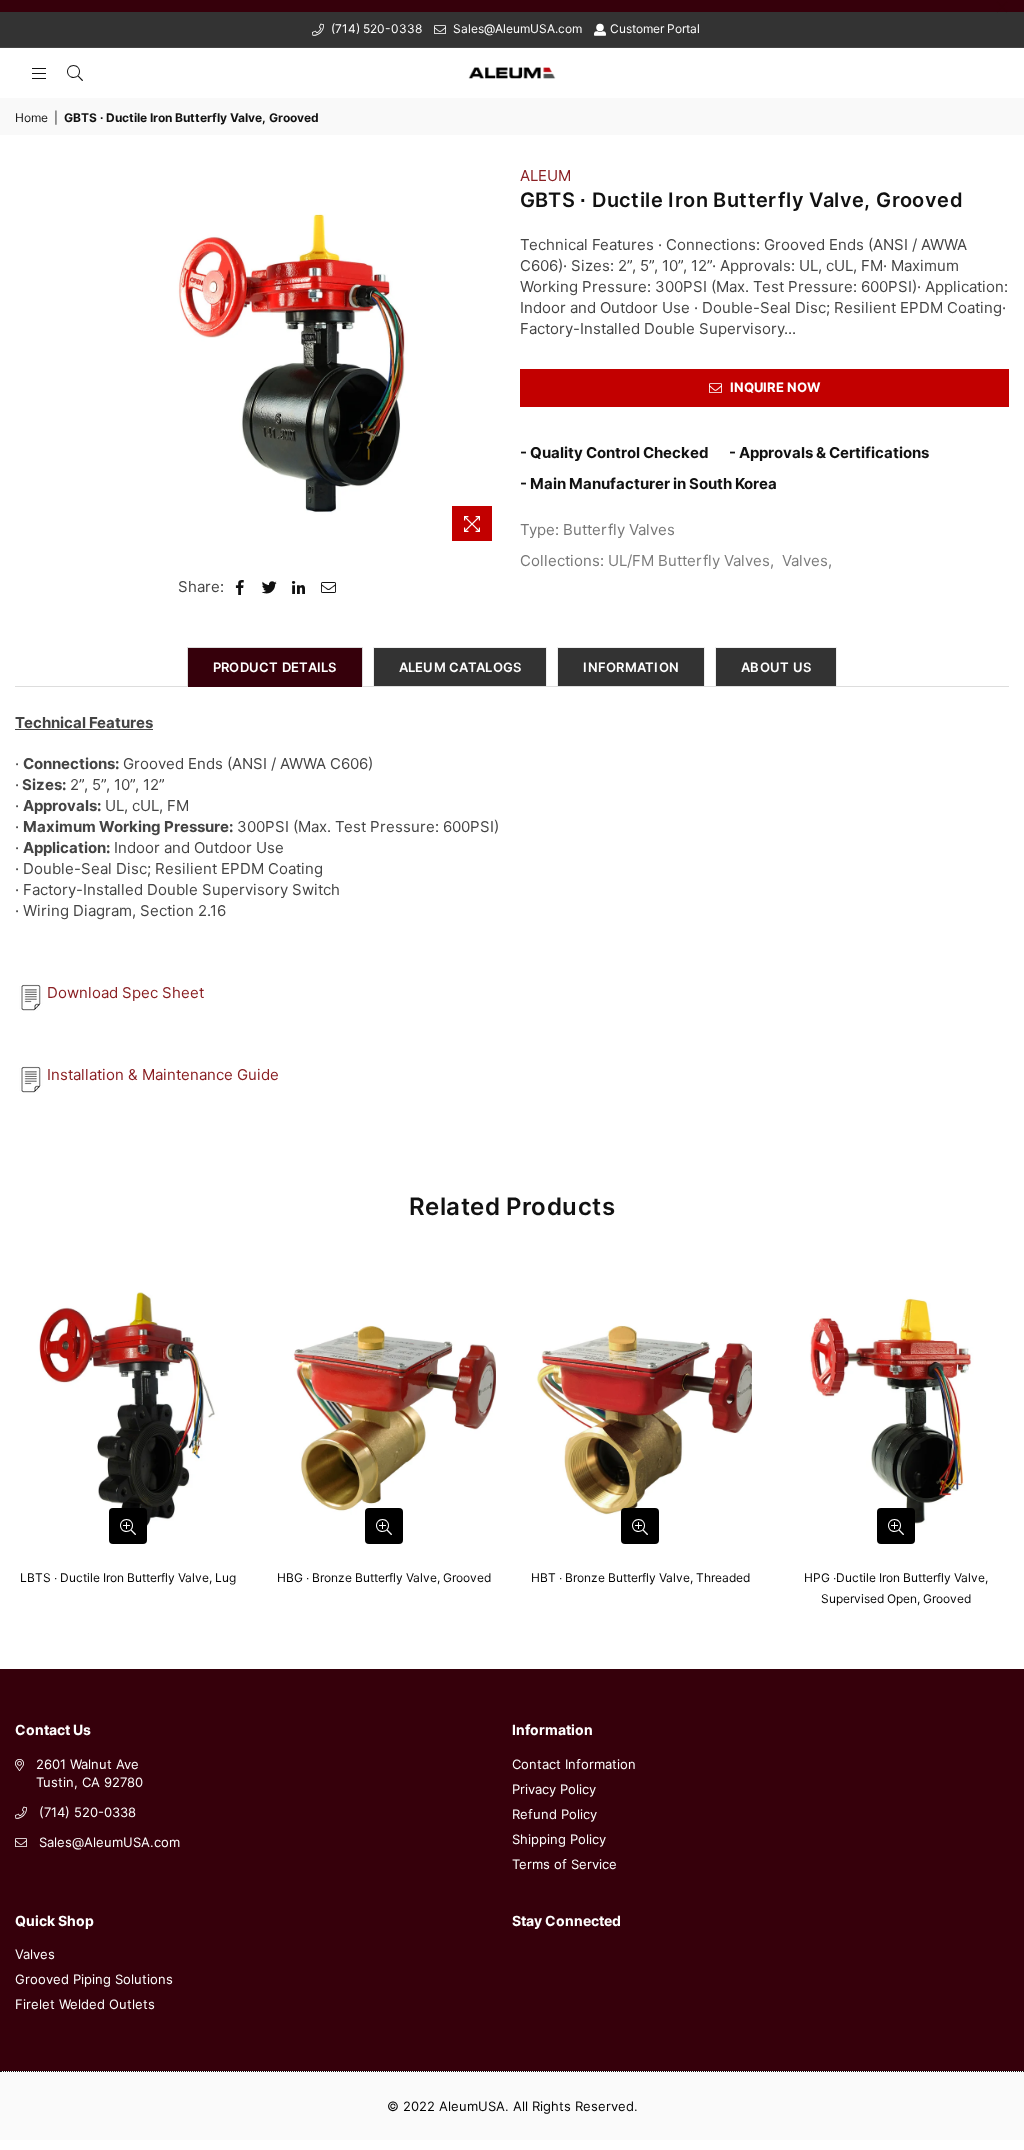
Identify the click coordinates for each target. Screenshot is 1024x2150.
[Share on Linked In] (299, 586)
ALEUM (545, 175)
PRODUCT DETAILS (275, 667)
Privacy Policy (554, 1789)
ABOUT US (776, 667)
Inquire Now (773, 387)
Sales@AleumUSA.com (516, 28)
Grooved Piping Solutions (94, 1979)
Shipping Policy (559, 1839)
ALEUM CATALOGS (460, 667)
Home (31, 117)
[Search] (75, 73)
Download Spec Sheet (125, 992)
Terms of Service (564, 1864)
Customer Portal (655, 28)
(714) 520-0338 (375, 28)
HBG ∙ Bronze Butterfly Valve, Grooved (384, 1577)
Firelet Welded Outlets (85, 2004)
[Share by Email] (329, 586)
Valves (805, 560)
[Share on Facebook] (240, 586)
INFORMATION (631, 667)
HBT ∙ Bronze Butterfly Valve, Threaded (640, 1577)
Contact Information (574, 1764)
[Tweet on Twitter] (270, 586)
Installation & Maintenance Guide (163, 1074)
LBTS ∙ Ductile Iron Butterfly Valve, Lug (128, 1577)
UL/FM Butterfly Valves (689, 560)
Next (1006, 1438)
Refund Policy (554, 1814)
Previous (17, 1438)
